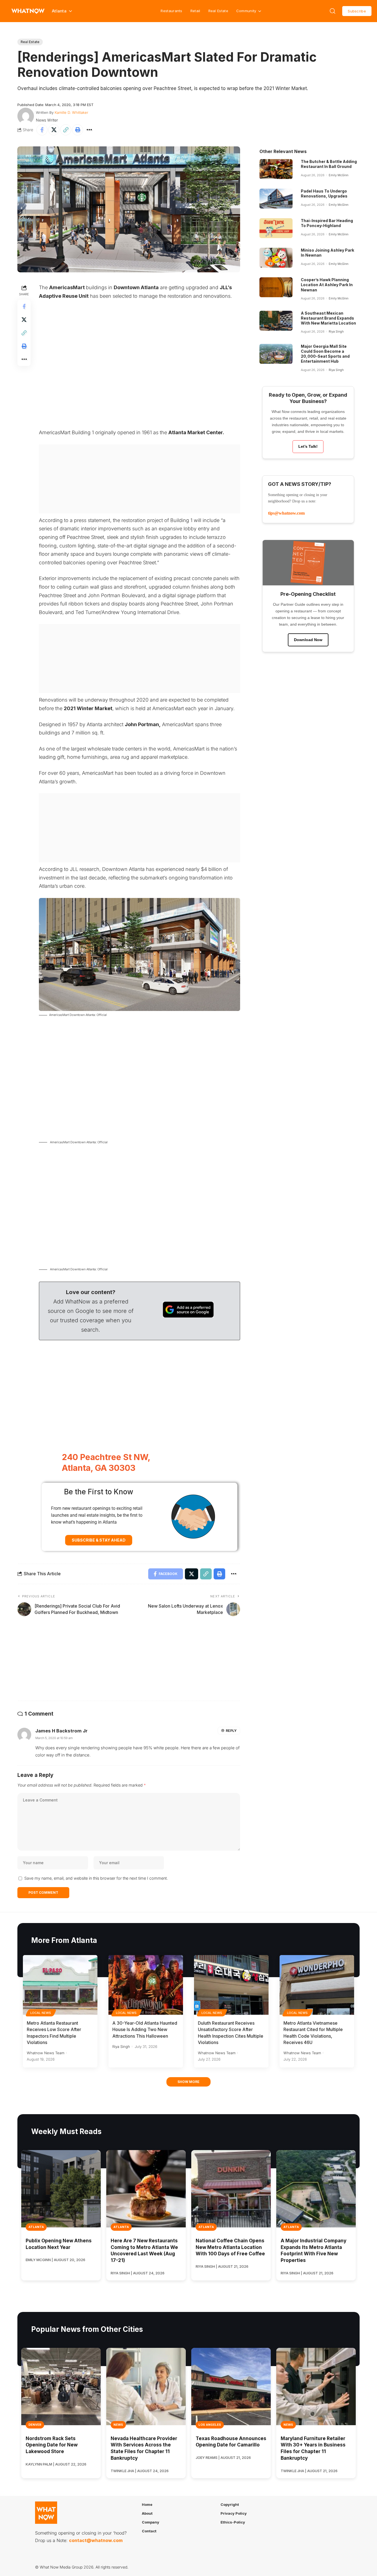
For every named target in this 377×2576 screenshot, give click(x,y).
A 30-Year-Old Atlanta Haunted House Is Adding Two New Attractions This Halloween (145, 2029)
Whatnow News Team (46, 2053)
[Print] (78, 130)
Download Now (308, 640)
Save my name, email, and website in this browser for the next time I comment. (96, 1878)
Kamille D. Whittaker (71, 112)
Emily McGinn (338, 175)
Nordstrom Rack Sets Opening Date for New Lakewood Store (52, 2445)
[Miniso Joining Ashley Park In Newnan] (276, 258)
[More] (89, 130)
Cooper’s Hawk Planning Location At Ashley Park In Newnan (327, 285)
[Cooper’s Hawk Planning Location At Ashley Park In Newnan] (276, 287)
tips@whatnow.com (286, 513)
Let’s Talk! (308, 446)
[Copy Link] (66, 130)
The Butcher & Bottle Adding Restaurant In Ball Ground (329, 164)
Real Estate (218, 11)
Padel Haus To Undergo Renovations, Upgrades (324, 193)
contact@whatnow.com (96, 2540)
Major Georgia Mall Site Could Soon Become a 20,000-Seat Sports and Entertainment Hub (325, 354)
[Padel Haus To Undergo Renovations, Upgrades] (276, 199)
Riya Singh (336, 331)
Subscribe (357, 11)
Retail (195, 11)
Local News (41, 2013)
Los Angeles (210, 2425)
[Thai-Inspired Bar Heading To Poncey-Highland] (276, 228)
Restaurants (171, 11)
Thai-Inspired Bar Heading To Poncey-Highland (327, 223)
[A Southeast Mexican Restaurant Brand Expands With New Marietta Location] (276, 321)
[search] (333, 11)
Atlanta (36, 2227)
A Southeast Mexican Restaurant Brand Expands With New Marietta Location (328, 318)
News (118, 2425)
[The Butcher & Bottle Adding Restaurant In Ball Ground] (276, 169)
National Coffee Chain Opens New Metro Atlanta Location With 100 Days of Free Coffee (230, 2247)
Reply (231, 1731)
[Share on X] (54, 130)
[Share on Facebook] (42, 130)
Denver (35, 2425)
